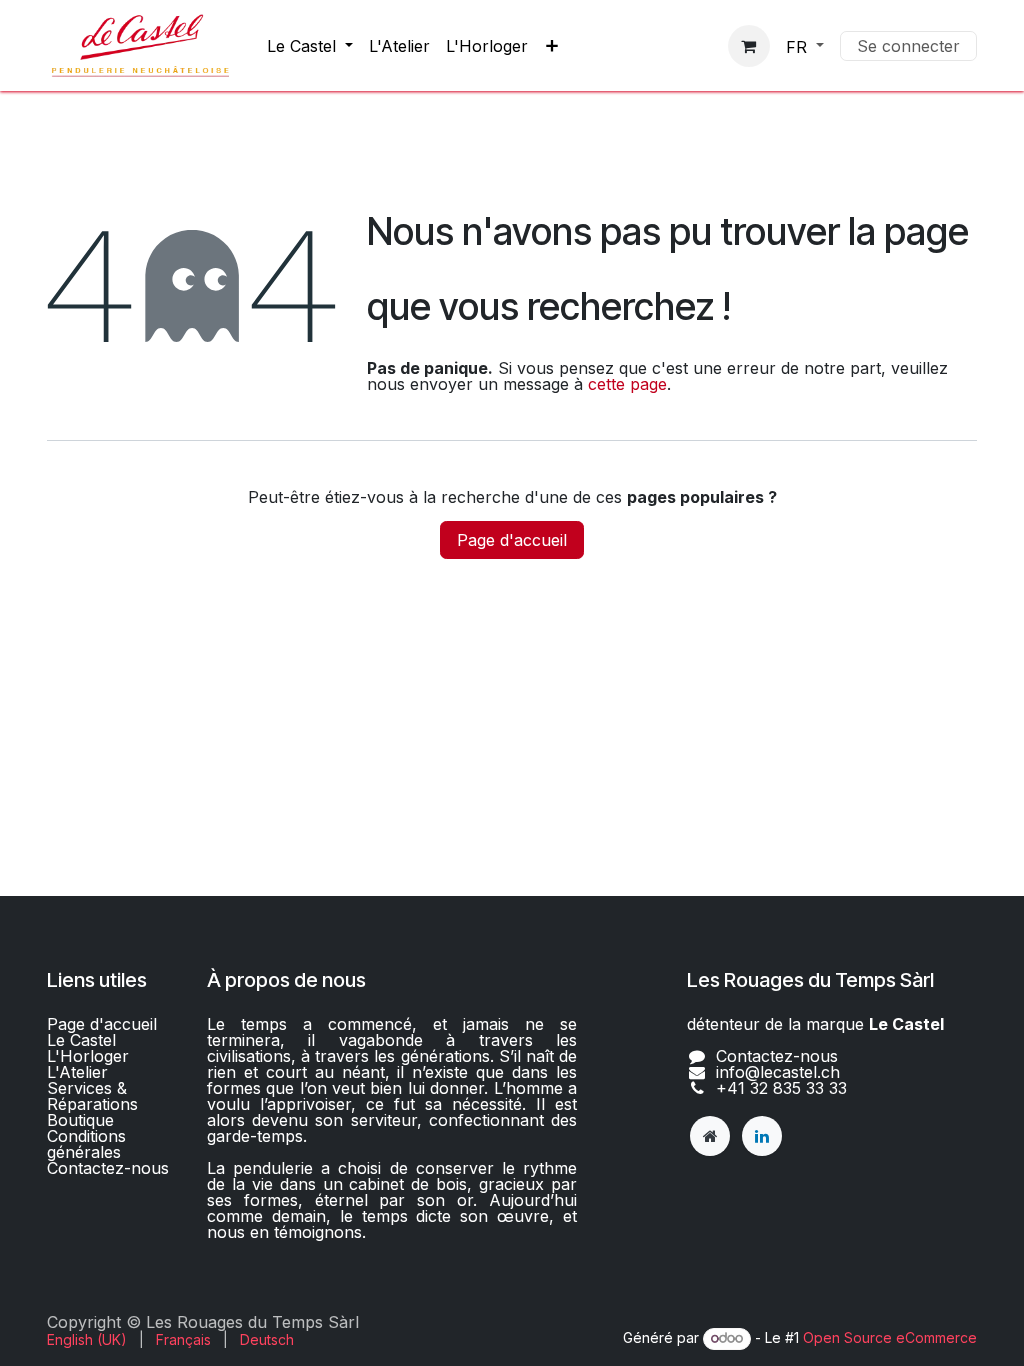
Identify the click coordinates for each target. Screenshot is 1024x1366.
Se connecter (908, 46)
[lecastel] (710, 1136)
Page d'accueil (512, 540)
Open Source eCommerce (890, 1337)
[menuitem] (310, 46)
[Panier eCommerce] (749, 46)
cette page (627, 384)
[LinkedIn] (762, 1136)
